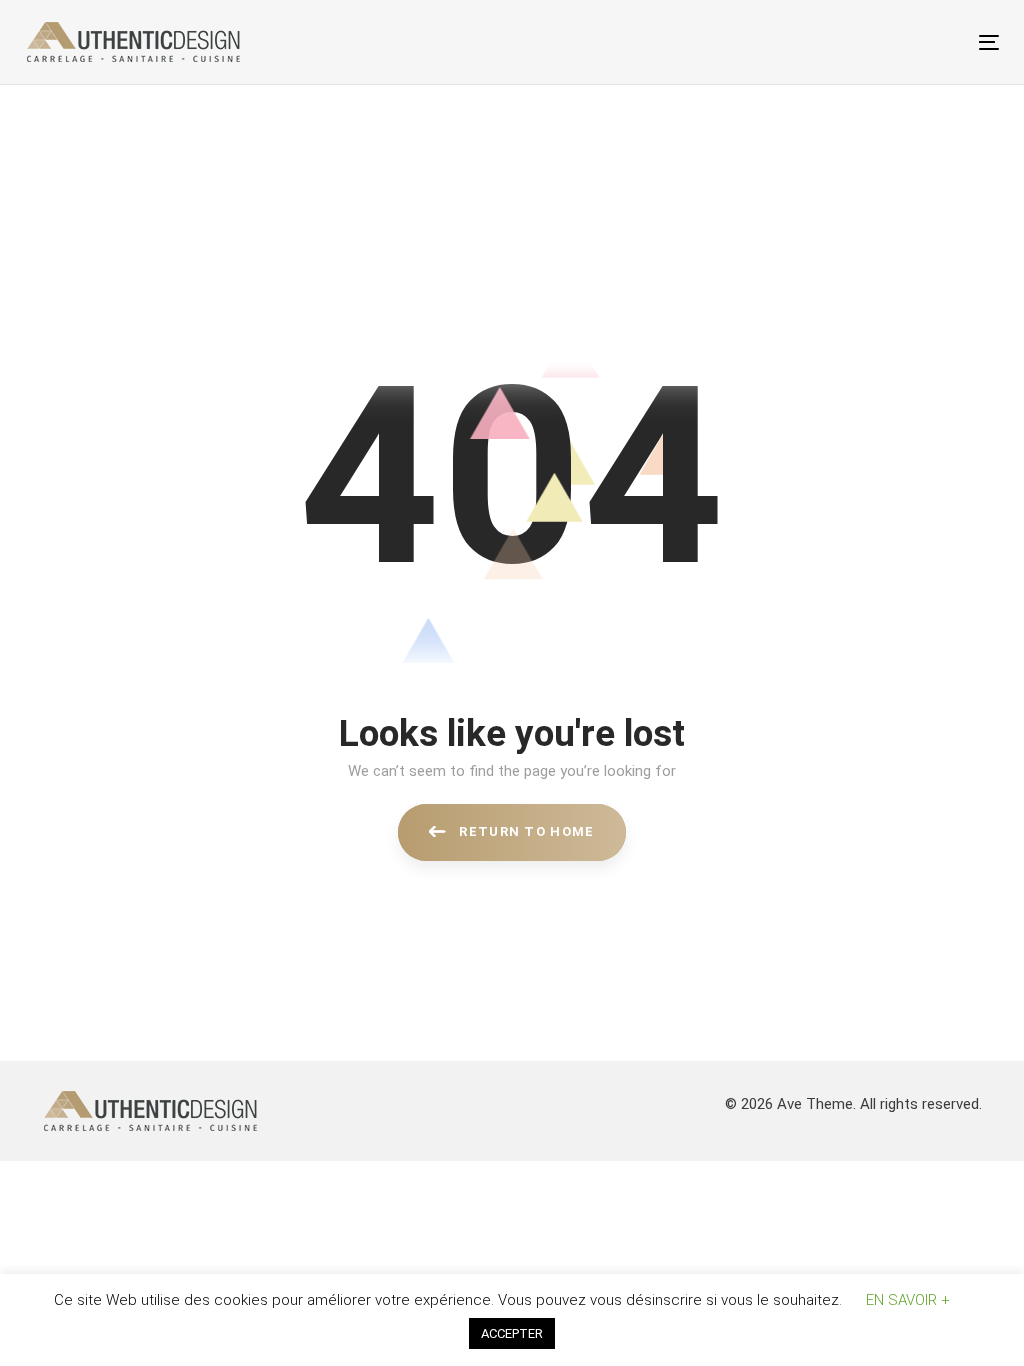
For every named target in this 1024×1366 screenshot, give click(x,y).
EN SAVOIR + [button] (908, 1300)
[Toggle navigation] (836, 42)
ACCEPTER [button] (512, 1333)
